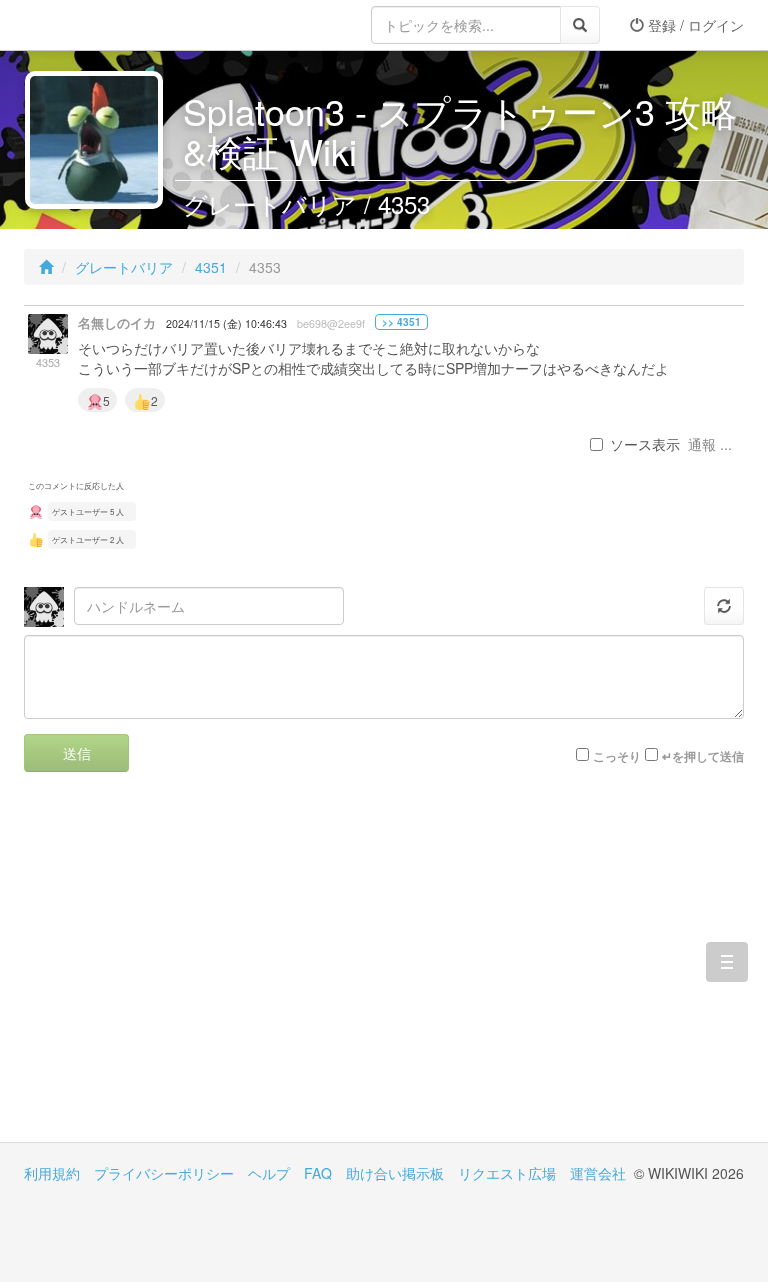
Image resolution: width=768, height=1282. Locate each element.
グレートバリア (124, 267)
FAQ (318, 1173)
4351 (211, 267)
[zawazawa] (104, 25)
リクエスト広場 (507, 1173)
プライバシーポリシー (164, 1173)
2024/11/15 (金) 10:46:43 (226, 323)
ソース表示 (645, 444)
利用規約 (52, 1173)
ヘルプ (269, 1173)
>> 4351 (401, 322)
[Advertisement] (204, 972)
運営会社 (598, 1173)
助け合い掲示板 (395, 1173)
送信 (77, 753)
